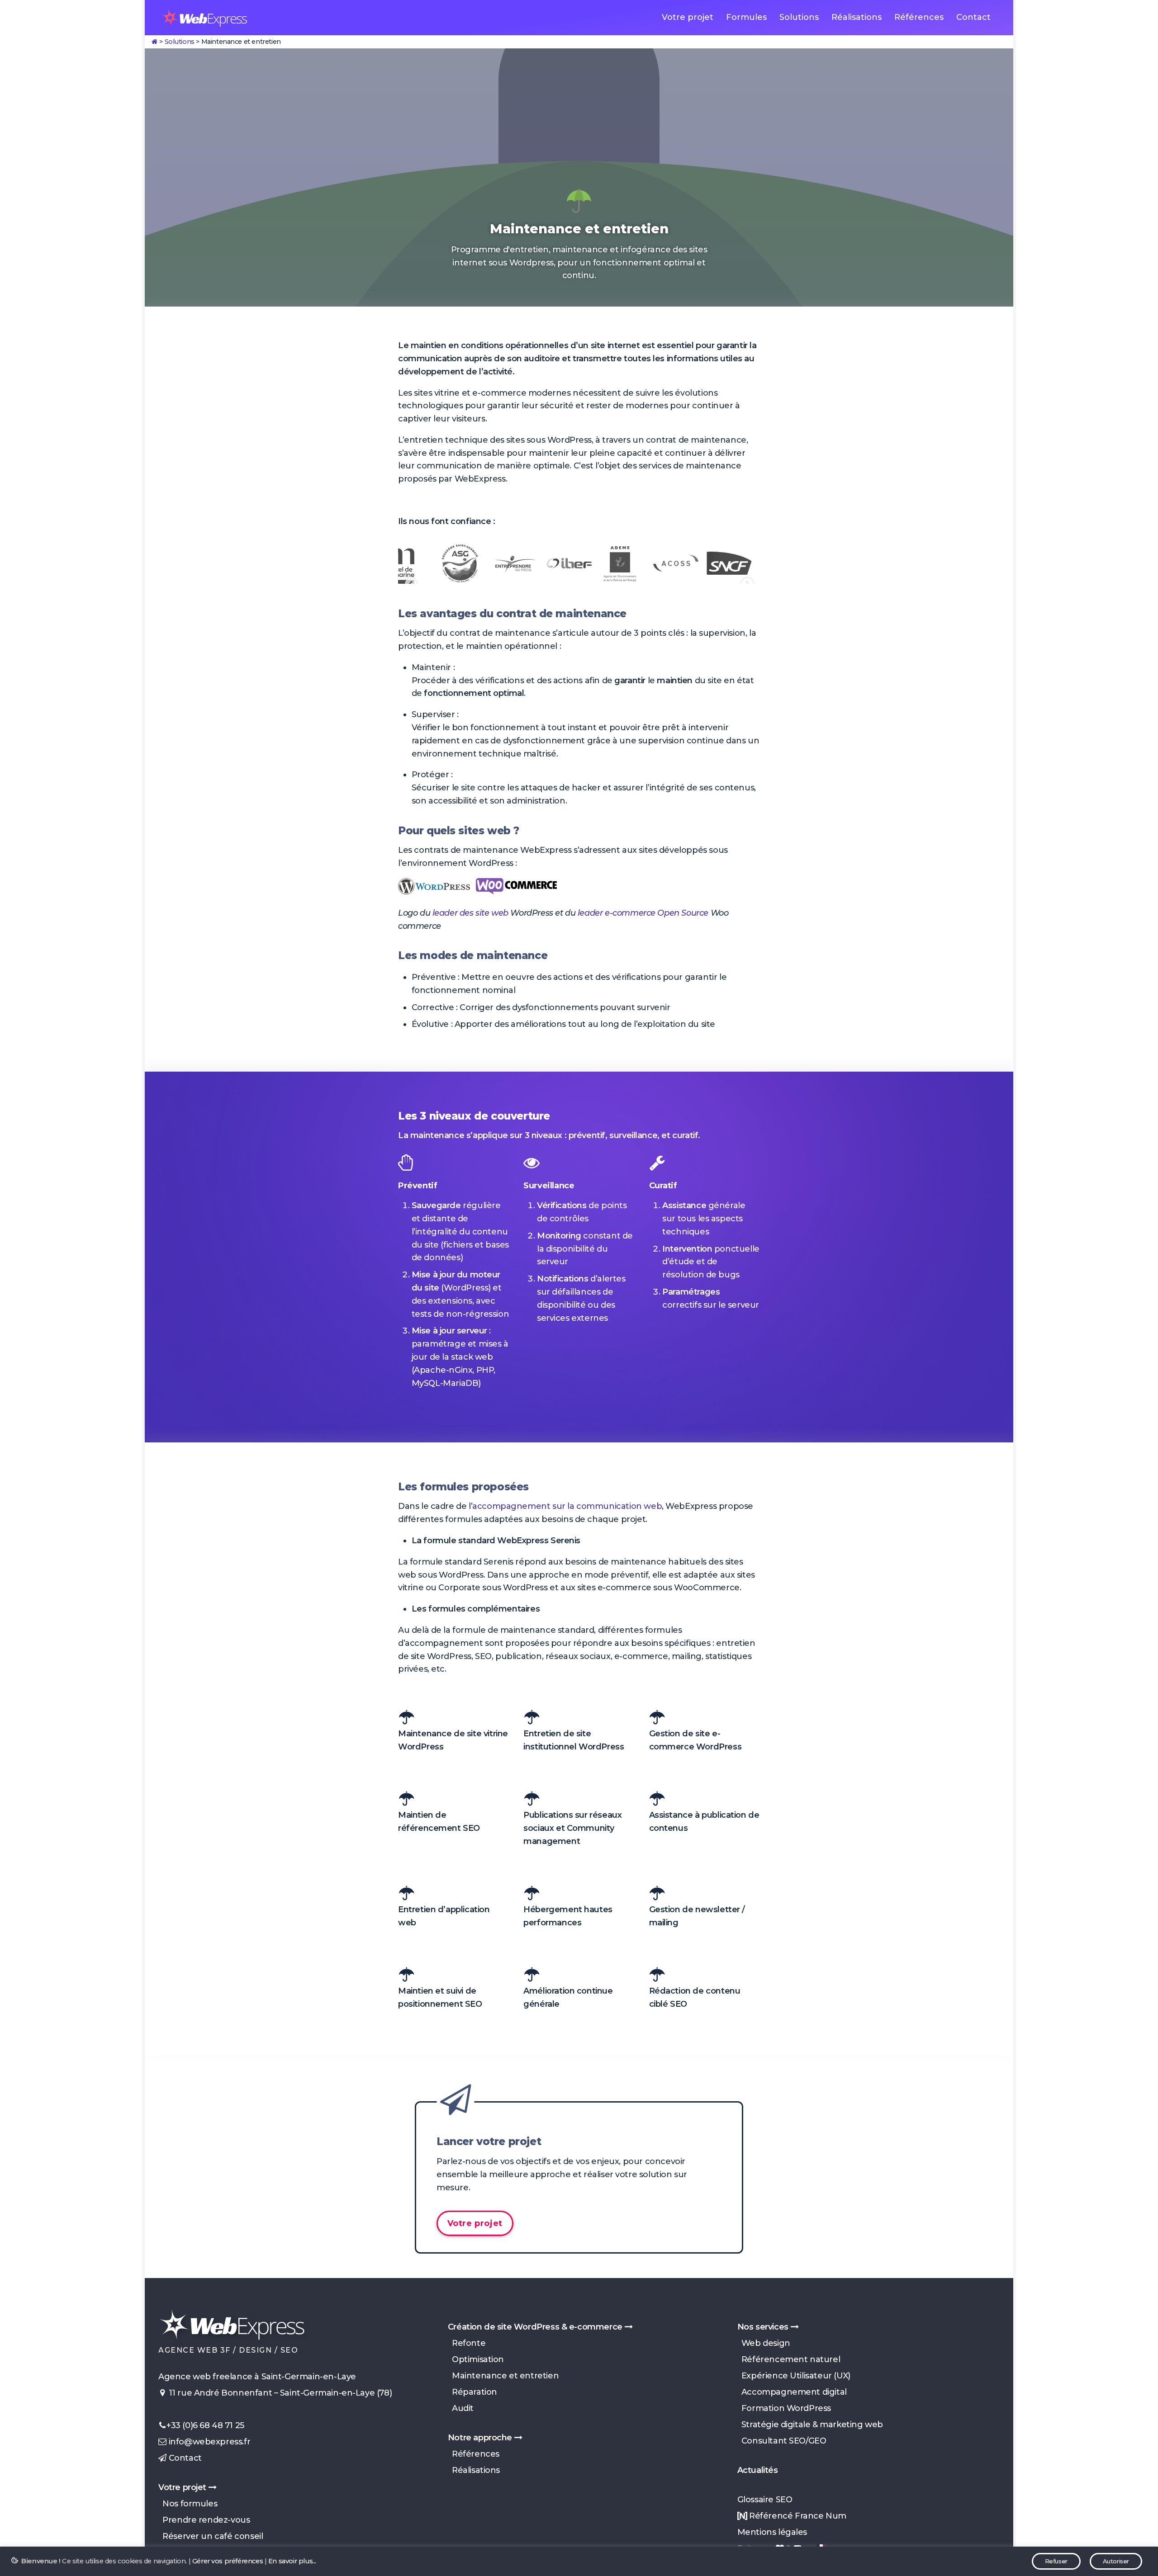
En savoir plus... (292, 2561)
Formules (746, 17)
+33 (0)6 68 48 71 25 (205, 2425)
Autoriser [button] (1116, 2561)
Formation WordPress (784, 2408)
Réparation (472, 2392)
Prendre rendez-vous (204, 2520)
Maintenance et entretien (503, 2376)
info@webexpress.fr (208, 2442)
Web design (764, 2343)
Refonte (467, 2343)
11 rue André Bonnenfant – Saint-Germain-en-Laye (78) (279, 2393)
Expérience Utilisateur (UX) (794, 2376)
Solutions (799, 17)
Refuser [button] (1056, 2561)
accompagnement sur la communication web (567, 1506)
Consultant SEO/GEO (782, 2441)
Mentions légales (772, 2532)
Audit (461, 2408)
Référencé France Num (797, 2516)
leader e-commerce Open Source (643, 913)
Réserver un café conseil (211, 2536)
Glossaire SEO (765, 2500)
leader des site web (470, 913)
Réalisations (857, 17)
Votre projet (688, 17)
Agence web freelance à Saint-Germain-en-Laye (257, 2377)
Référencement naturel (789, 2359)
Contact (973, 17)
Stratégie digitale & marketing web (810, 2425)
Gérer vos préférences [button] (228, 2561)
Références (919, 17)
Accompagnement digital (792, 2392)
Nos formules (188, 2504)
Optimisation (476, 2359)
